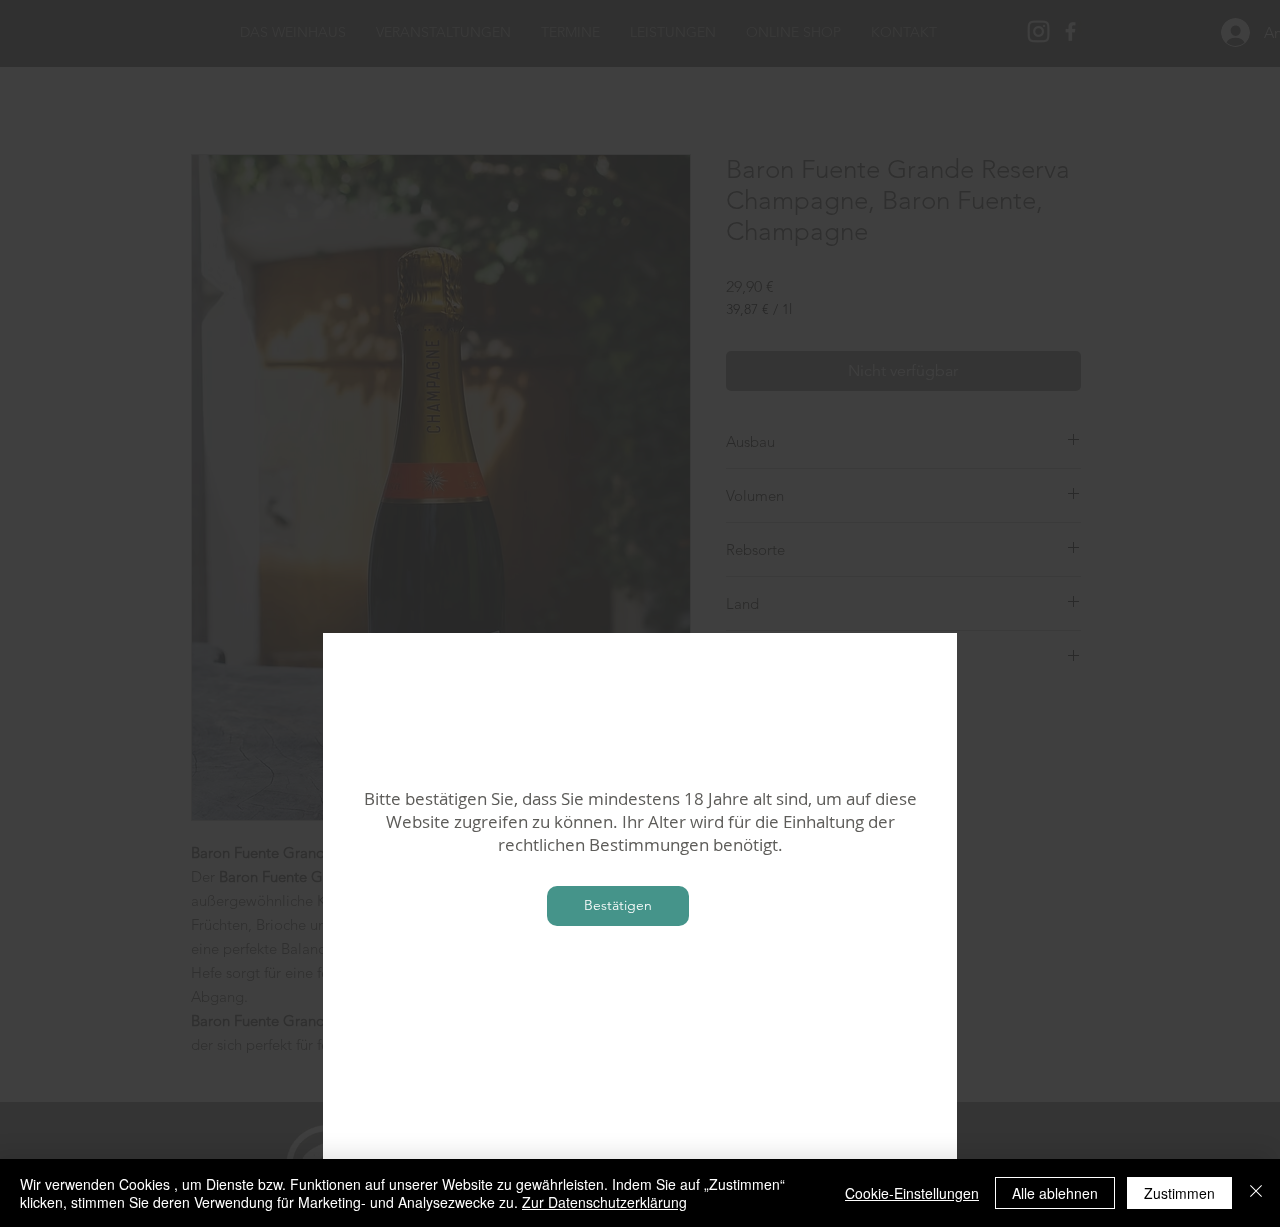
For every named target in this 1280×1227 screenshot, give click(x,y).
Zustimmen (1179, 1193)
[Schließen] (1256, 1193)
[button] (618, 906)
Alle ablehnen (1055, 1193)
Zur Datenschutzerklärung (604, 1202)
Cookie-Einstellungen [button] (912, 1193)
